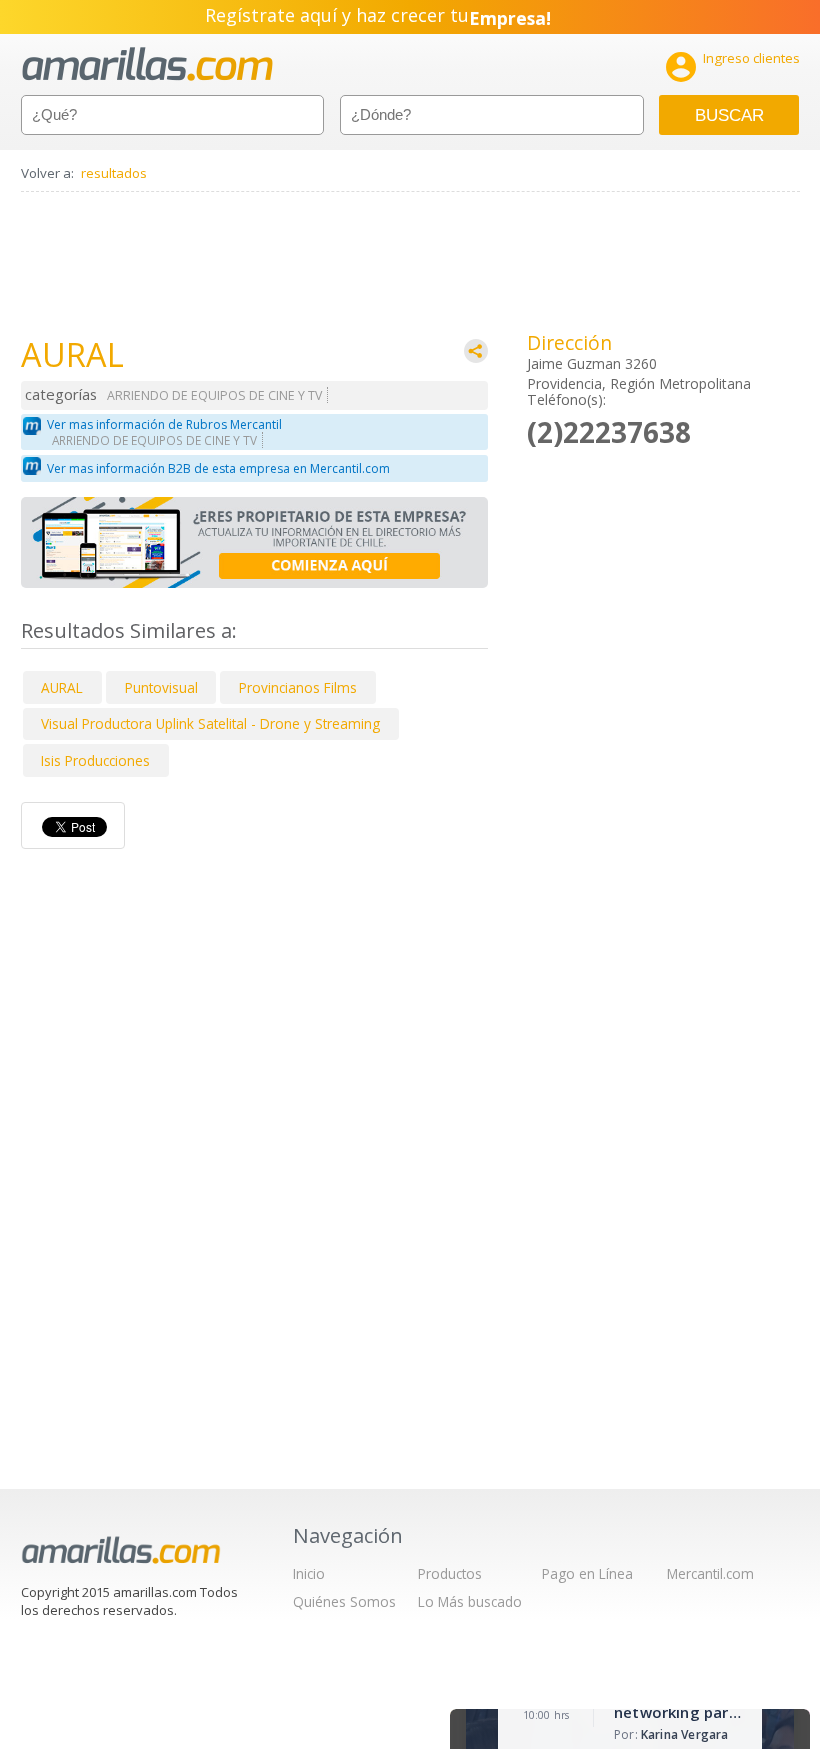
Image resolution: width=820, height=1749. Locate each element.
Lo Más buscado (470, 1601)
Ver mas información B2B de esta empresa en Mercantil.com (218, 468)
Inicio (309, 1573)
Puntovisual (161, 687)
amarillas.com (147, 64)
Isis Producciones (95, 760)
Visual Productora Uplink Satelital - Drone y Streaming (210, 723)
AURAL (62, 687)
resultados (114, 173)
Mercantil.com (710, 1573)
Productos (450, 1573)
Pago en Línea (587, 1573)
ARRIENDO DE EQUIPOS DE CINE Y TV (214, 395)
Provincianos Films (298, 687)
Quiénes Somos (344, 1601)
